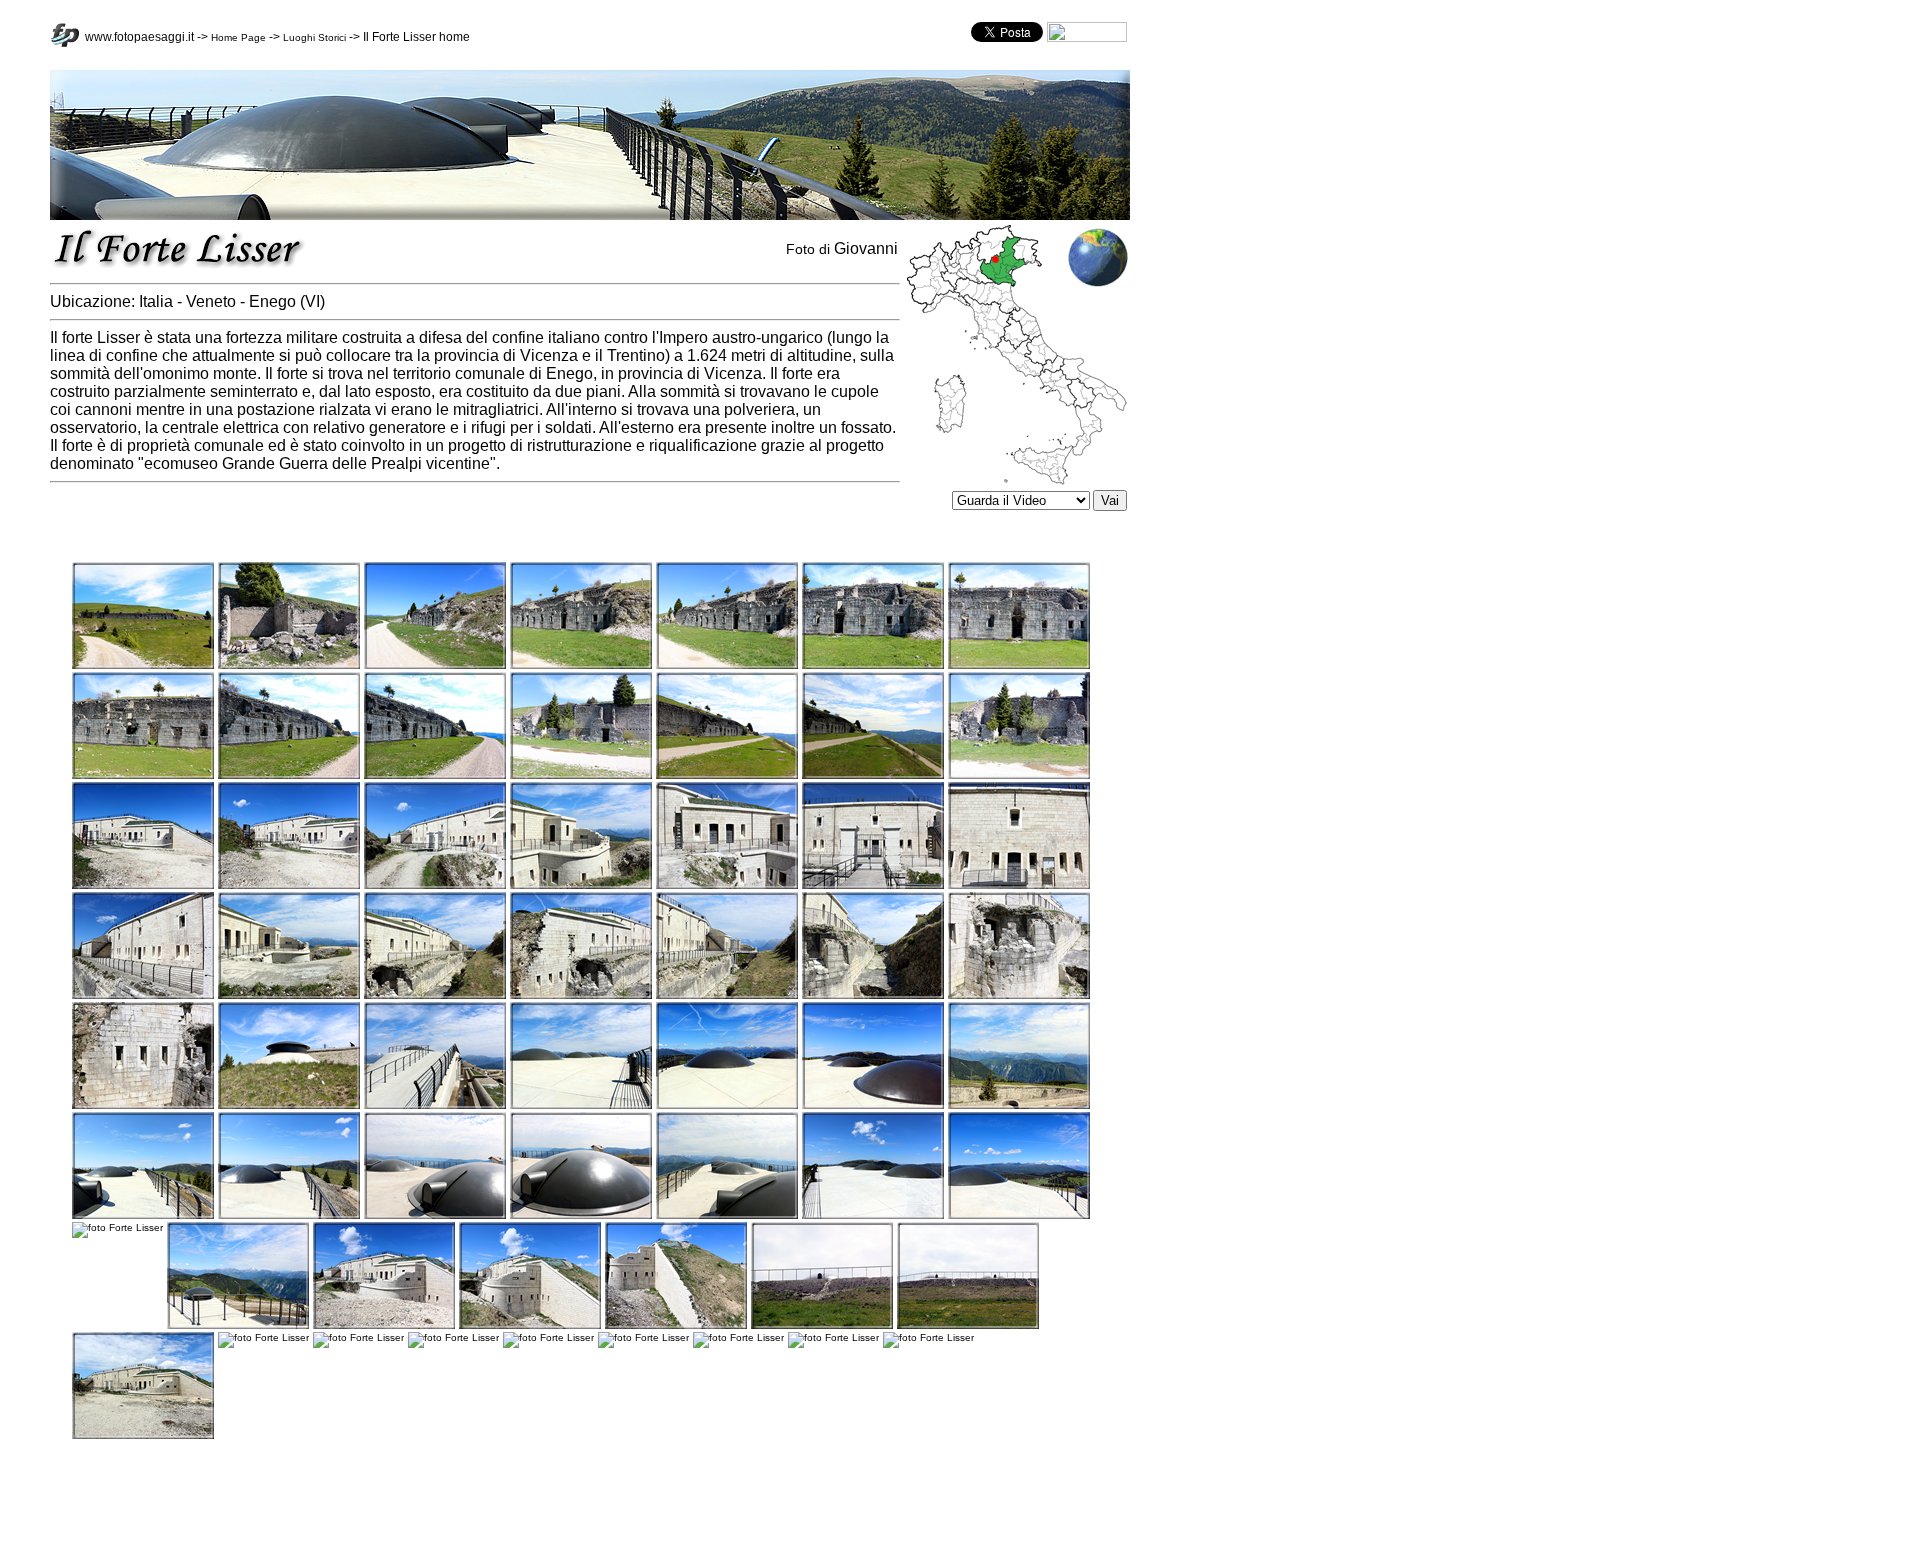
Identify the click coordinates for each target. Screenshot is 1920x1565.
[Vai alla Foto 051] (263, 1337)
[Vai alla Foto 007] (1019, 665)
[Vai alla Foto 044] (238, 1325)
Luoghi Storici (314, 37)
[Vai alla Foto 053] (453, 1337)
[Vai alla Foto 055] (643, 1337)
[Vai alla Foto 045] (384, 1325)
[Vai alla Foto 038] (435, 1215)
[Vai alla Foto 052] (358, 1337)
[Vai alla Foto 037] (289, 1215)
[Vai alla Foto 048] (822, 1325)
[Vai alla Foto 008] (143, 775)
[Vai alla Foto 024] (435, 995)
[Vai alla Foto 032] (581, 1105)
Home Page (238, 37)
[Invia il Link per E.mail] (1087, 38)
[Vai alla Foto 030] (289, 1105)
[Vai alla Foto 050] (143, 1435)
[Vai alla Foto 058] (928, 1337)
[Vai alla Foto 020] (873, 885)
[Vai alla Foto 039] (581, 1215)
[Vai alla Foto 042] (1019, 1215)
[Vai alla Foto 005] (727, 665)
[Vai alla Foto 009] (289, 775)
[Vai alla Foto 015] (143, 885)
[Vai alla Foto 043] (117, 1227)
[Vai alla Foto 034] (873, 1105)
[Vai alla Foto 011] (581, 775)
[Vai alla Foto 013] (873, 775)
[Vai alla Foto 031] (435, 1105)
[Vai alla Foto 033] (727, 1105)
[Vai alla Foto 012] (727, 775)
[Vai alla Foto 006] (873, 665)
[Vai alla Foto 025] (581, 995)
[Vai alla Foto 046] (530, 1325)
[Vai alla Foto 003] (435, 665)
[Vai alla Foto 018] (581, 885)
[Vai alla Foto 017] (435, 885)
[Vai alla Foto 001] (143, 665)
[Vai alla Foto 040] (727, 1215)
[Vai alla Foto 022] (143, 995)
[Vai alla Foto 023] (289, 995)
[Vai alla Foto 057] (833, 1337)
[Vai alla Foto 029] (143, 1105)
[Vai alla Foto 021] (1019, 885)
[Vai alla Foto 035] (1019, 1105)
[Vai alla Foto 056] (738, 1337)
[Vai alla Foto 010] (435, 775)
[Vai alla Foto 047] (676, 1325)
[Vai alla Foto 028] (1019, 995)
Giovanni (866, 248)
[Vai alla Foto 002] (289, 665)
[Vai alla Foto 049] (968, 1325)
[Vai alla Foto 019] (727, 885)
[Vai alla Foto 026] (727, 995)
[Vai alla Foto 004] (581, 665)
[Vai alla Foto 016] (289, 885)
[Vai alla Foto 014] (1019, 775)
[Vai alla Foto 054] (548, 1337)
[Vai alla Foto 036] (143, 1215)
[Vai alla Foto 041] (873, 1215)
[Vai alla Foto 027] (873, 995)
